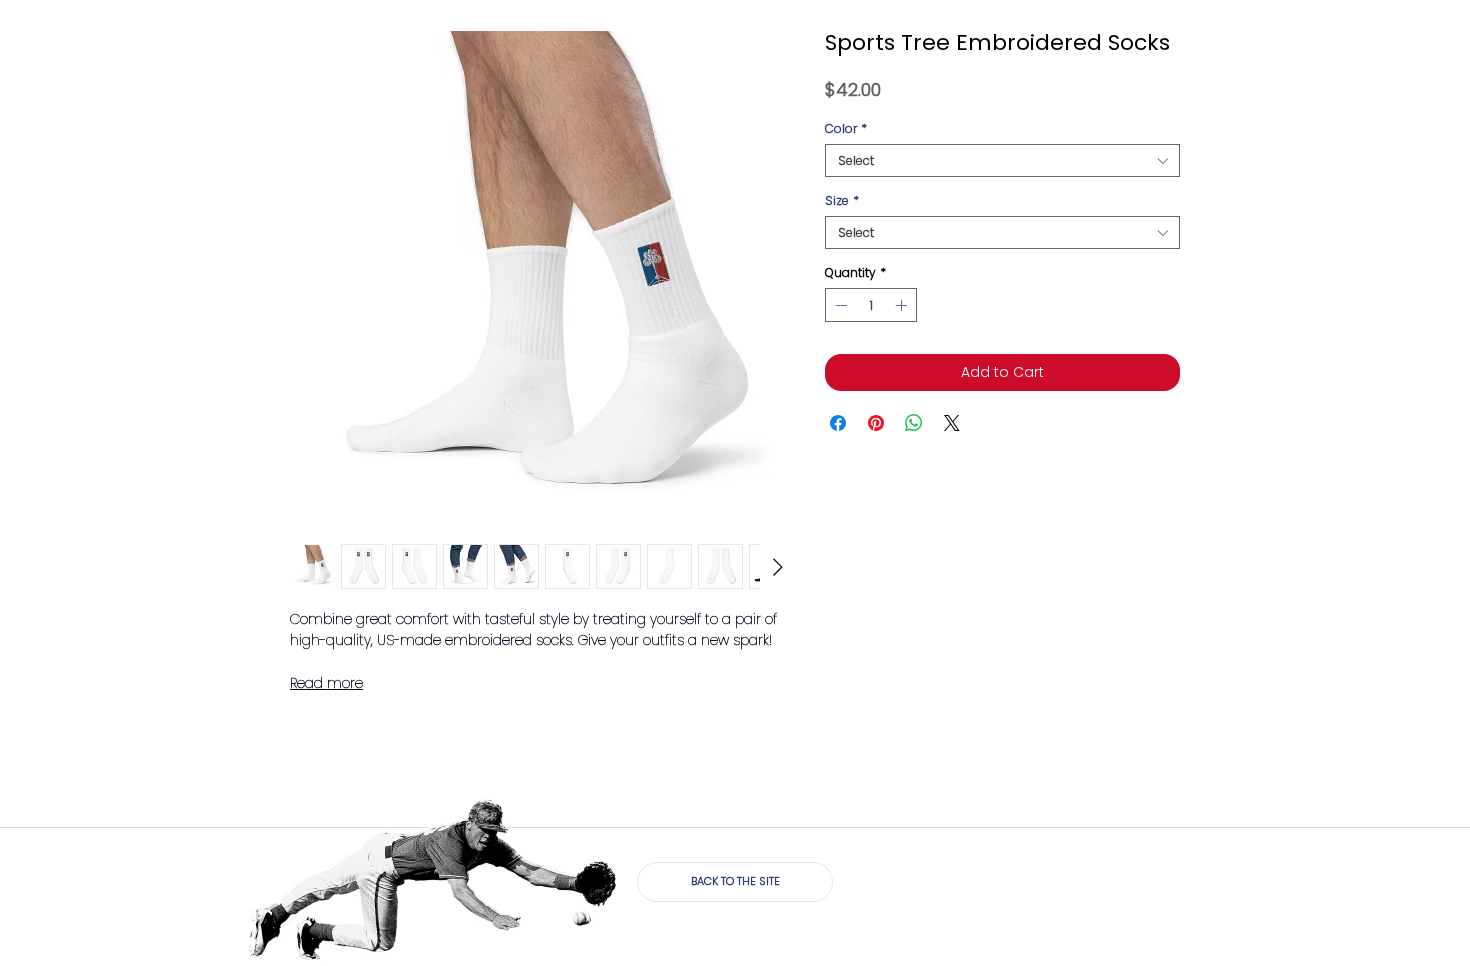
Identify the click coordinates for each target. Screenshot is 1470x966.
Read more (326, 683)
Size (842, 200)
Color (846, 128)
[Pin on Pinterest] (876, 423)
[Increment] (903, 305)
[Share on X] (952, 423)
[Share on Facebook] (838, 423)
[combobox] (1002, 160)
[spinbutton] (871, 305)
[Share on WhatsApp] (914, 423)
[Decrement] (839, 305)
